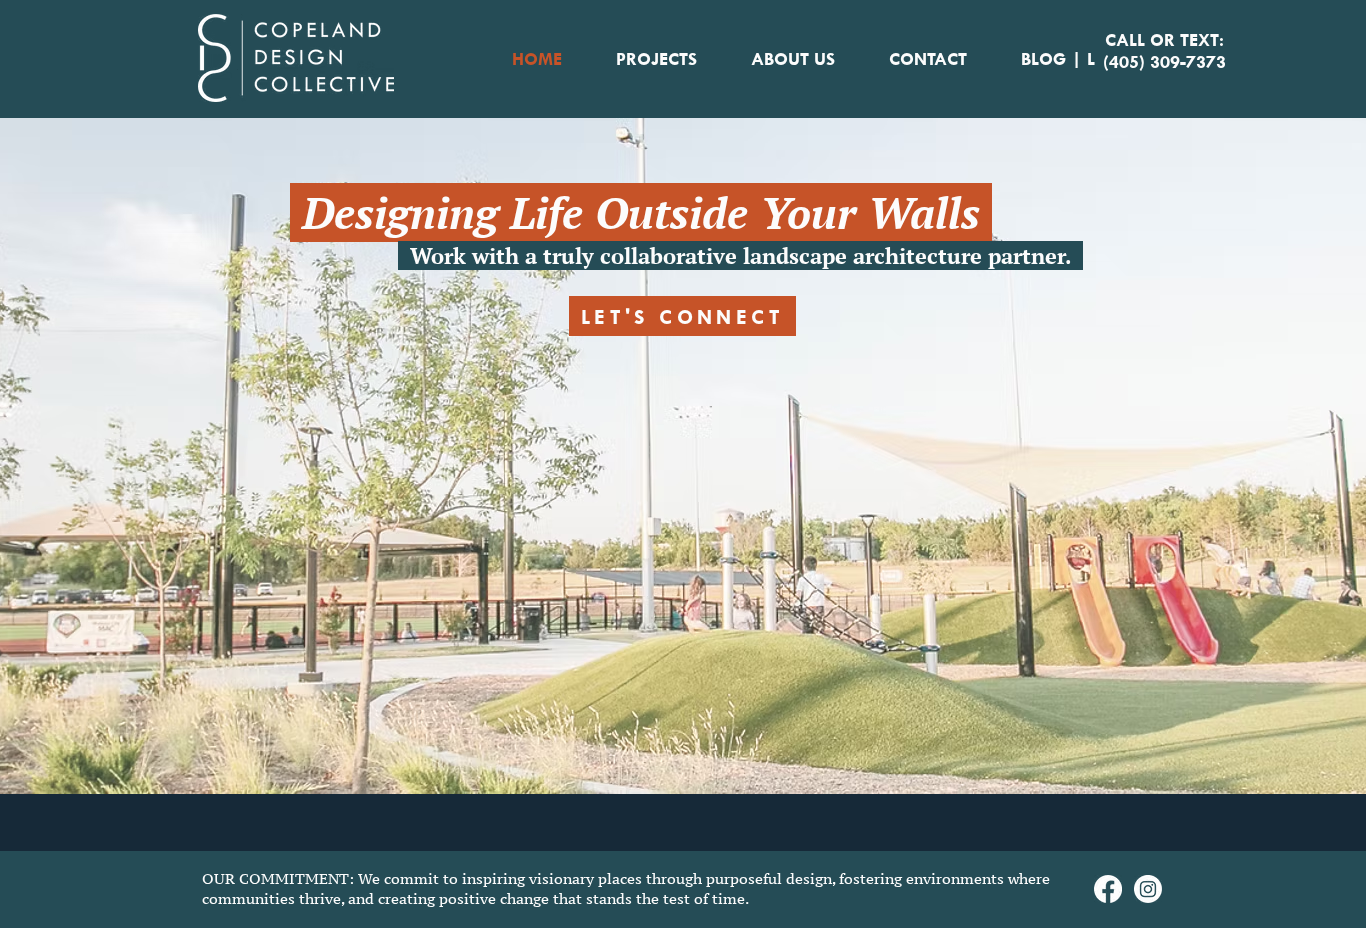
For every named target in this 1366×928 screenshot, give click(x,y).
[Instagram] (1148, 889)
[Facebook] (1108, 889)
